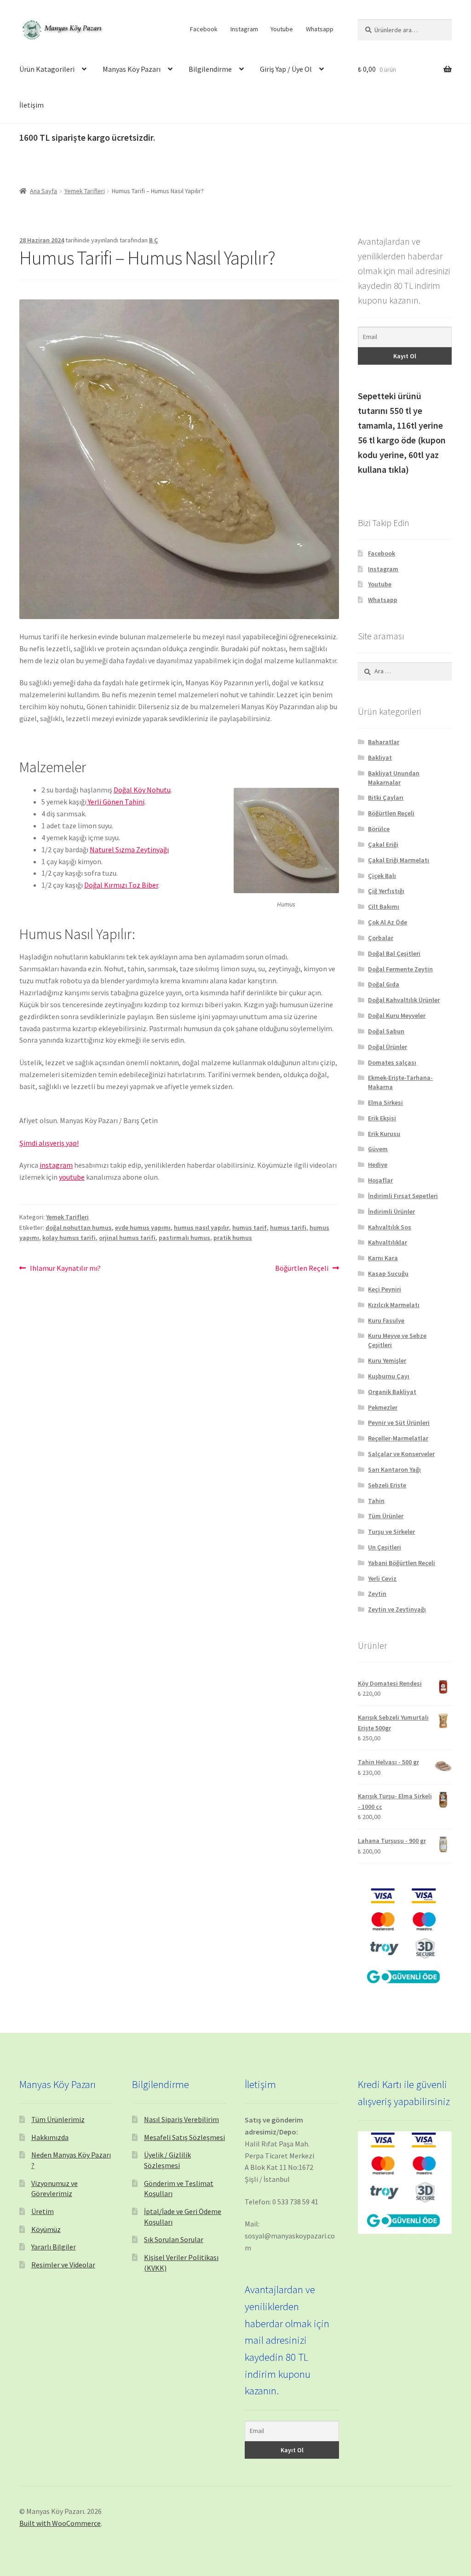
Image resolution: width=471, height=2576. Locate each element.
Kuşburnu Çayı (389, 1376)
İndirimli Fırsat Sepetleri (403, 1196)
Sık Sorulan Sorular (174, 2239)
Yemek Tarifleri (85, 191)
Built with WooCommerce (60, 2523)
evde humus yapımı (143, 1228)
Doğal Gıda (384, 984)
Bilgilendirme (210, 69)
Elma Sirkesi (385, 1102)
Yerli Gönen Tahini (115, 802)
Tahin (376, 1501)
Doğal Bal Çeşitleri (394, 953)
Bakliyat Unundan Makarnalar (394, 778)
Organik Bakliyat (392, 1392)
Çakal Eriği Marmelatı (399, 860)
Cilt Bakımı (384, 906)
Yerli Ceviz (382, 1578)
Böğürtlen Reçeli (302, 1269)
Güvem (378, 1149)
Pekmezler (383, 1407)
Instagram (244, 29)
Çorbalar (381, 938)
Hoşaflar (380, 1180)
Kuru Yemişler (387, 1360)
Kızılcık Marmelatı (394, 1305)
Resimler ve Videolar (63, 2265)
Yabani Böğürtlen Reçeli (402, 1563)
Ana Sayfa (43, 191)
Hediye (378, 1165)
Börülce (379, 829)
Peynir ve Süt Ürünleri (399, 1423)
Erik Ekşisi (382, 1118)
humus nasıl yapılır (201, 1228)
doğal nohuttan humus (79, 1228)
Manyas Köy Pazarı (132, 69)
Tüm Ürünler (386, 1516)
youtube (72, 1177)
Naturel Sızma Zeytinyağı (129, 849)
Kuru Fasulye (386, 1320)
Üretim (43, 2211)
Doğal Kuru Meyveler (397, 1015)
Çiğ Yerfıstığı (386, 891)
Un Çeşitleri (385, 1547)
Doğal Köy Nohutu (142, 790)
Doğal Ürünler (388, 1047)
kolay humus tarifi (69, 1238)
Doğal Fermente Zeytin (400, 969)
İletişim (32, 105)
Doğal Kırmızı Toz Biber (121, 885)
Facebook (204, 29)
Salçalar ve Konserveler (401, 1454)
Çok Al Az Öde (388, 922)
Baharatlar (384, 742)
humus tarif (250, 1228)
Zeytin (377, 1594)
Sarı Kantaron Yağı (394, 1469)
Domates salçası (392, 1062)
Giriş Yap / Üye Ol (286, 69)
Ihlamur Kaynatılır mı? (65, 1269)
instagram (56, 1165)
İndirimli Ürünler (391, 1211)
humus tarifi (288, 1228)
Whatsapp (320, 29)
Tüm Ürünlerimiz (58, 2119)
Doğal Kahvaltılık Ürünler (404, 1000)
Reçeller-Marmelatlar (398, 1438)
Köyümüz (46, 2229)
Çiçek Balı (382, 876)
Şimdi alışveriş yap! (49, 1143)
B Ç (154, 240)
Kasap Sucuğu (388, 1274)
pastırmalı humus (184, 1238)
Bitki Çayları (386, 797)
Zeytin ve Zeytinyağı (397, 1609)
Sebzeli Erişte (387, 1485)
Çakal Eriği (383, 844)
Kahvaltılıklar (388, 1242)
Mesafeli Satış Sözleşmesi (184, 2137)
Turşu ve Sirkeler (391, 1532)
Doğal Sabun (386, 1031)
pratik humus (233, 1238)
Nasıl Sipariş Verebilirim (181, 2119)
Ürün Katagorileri (47, 69)
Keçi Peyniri (385, 1289)
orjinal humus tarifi (127, 1238)
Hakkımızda (50, 2137)
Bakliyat (380, 757)
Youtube (282, 29)
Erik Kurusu (384, 1134)
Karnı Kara (383, 1258)
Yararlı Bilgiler (54, 2247)
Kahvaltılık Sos (390, 1227)
